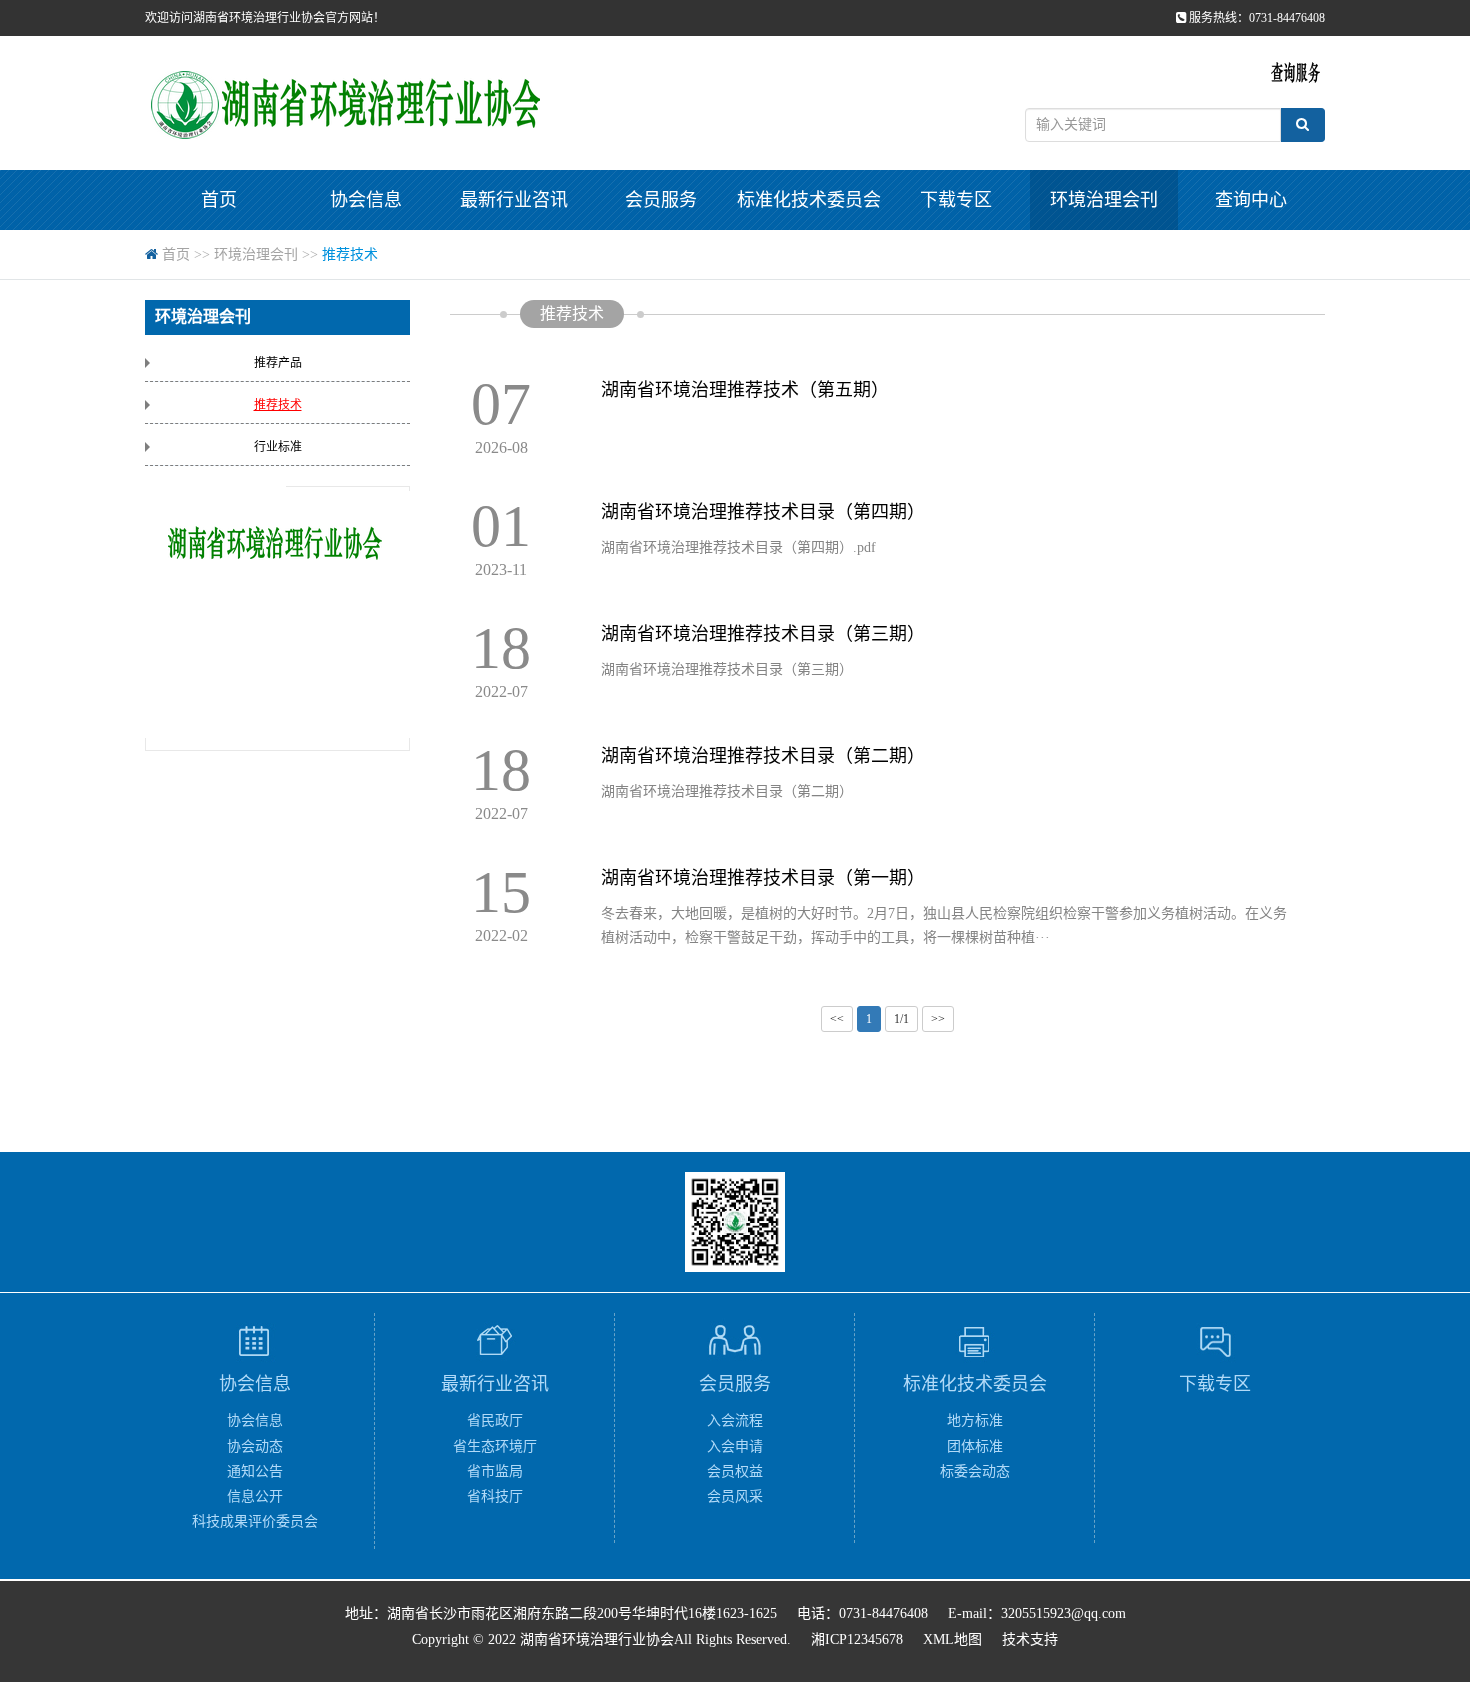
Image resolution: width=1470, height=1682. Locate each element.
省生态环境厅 (495, 1446)
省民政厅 (495, 1420)
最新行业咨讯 (514, 200)
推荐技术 (350, 254)
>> (938, 1019)
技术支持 (1030, 1639)
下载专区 (956, 200)
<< (837, 1019)
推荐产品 (278, 363)
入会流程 (735, 1420)
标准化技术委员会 (809, 200)
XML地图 (952, 1639)
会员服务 (661, 200)
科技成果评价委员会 (255, 1521)
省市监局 (495, 1471)
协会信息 (366, 200)
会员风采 (735, 1496)
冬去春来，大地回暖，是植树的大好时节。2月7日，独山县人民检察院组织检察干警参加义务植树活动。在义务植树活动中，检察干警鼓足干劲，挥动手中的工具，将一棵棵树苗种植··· (944, 925)
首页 (219, 200)
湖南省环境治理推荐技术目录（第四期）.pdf (738, 547)
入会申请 (735, 1446)
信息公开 (255, 1496)
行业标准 (278, 447)
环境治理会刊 (1104, 200)
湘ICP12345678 (857, 1639)
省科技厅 (495, 1496)
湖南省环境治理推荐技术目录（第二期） (727, 791)
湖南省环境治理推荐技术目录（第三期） (727, 669)
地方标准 (975, 1420)
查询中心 (1251, 200)
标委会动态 (975, 1471)
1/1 (901, 1019)
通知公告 (255, 1471)
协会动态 (255, 1446)
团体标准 (975, 1446)
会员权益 (735, 1471)
